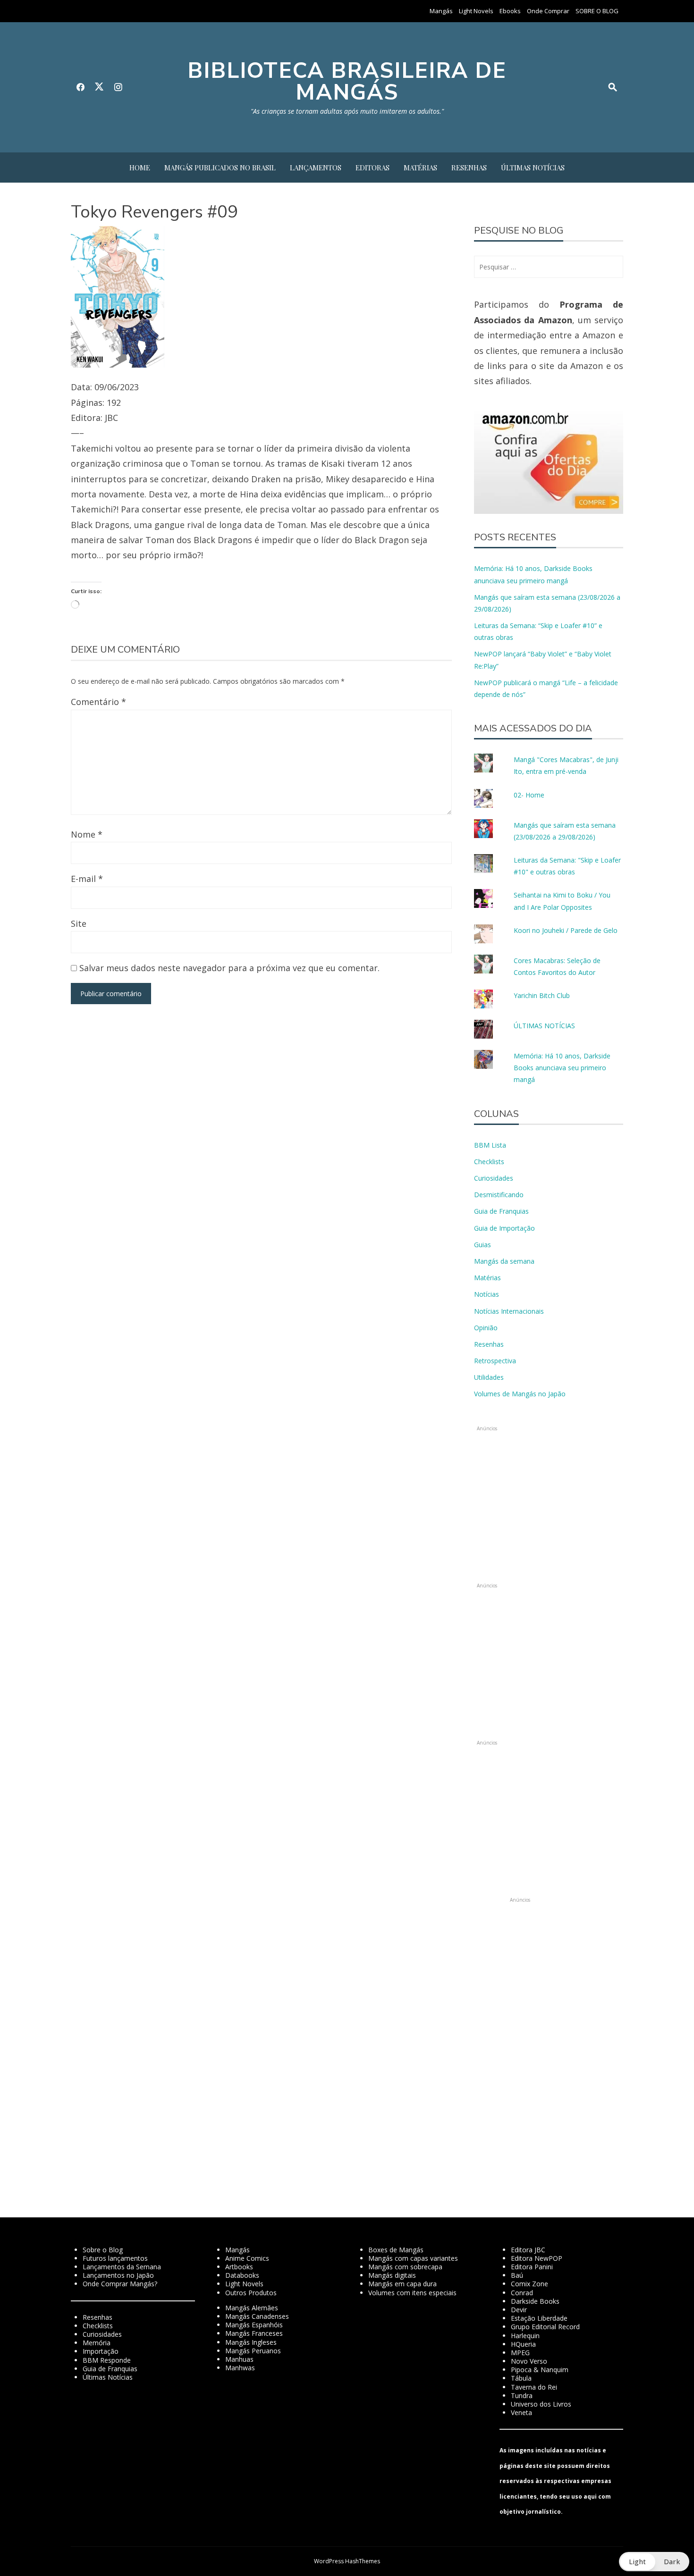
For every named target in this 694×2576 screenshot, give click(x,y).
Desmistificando (499, 1195)
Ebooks (510, 11)
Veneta (521, 2412)
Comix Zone (529, 2284)
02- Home (529, 795)
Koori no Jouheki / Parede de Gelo (566, 930)
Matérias (420, 168)
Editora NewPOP (537, 2258)
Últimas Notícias (533, 168)
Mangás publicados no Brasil (220, 168)
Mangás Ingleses (251, 2342)
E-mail (87, 879)
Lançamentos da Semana (122, 2267)
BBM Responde (107, 2360)
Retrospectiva (495, 1361)
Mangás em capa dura (402, 2284)
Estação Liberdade (539, 2318)
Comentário (98, 702)
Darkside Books (535, 2301)
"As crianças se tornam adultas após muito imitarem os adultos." (347, 111)
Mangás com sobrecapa (405, 2267)
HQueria (523, 2344)
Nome (87, 834)
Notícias (487, 1294)
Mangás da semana (504, 1261)
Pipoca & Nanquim (540, 2370)
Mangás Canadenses (257, 2316)
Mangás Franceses (254, 2333)
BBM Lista (490, 1145)
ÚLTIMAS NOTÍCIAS (544, 1026)
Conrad (522, 2293)
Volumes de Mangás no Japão (520, 1394)
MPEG (520, 2353)
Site (79, 923)
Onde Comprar (548, 11)
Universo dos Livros (541, 2404)
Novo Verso (529, 2361)
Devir (519, 2310)
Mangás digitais (392, 2275)
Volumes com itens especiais (412, 2293)
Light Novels (476, 11)
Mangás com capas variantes (413, 2258)
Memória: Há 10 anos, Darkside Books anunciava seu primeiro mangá (562, 1068)
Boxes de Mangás (396, 2250)
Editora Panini (532, 2267)
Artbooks (239, 2267)
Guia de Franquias (501, 1211)
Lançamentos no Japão (118, 2275)
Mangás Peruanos (253, 2351)
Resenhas (469, 168)
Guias (482, 1245)
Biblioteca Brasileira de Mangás (347, 81)
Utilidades (489, 1377)
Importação (101, 2351)
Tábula (521, 2378)
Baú (517, 2275)
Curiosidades (494, 1178)
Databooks (242, 2275)
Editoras (372, 168)
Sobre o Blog (103, 2250)
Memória (97, 2343)
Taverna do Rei (534, 2387)
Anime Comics (247, 2258)
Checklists (489, 1162)
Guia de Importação (504, 1228)
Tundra (522, 2396)
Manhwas (240, 2368)
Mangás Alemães (252, 2308)
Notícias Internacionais (509, 1311)
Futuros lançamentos (115, 2258)
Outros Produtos (251, 2293)
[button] (654, 2562)
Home (140, 168)
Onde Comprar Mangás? (120, 2284)
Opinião (486, 1328)
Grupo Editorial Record (545, 2327)
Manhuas (239, 2359)
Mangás (441, 11)
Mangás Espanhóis (254, 2325)
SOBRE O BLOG (597, 11)
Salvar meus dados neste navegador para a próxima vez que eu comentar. (229, 968)
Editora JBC (528, 2250)
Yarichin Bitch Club (542, 995)
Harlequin (525, 2336)
